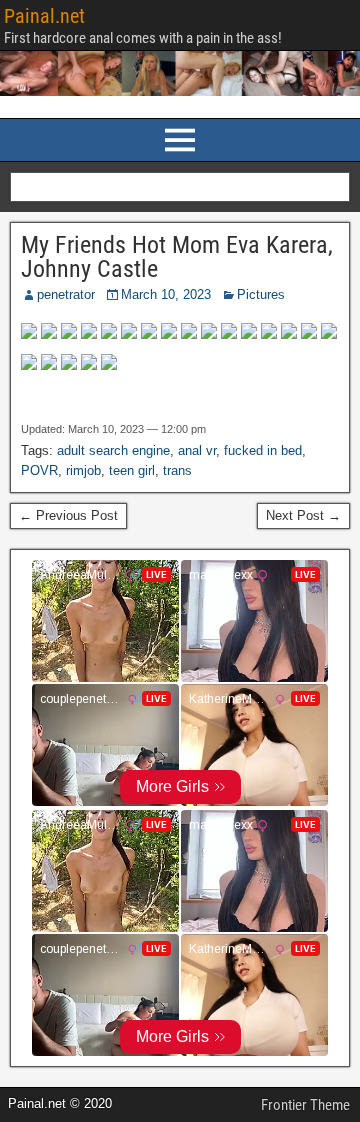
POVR (39, 470)
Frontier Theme (305, 1105)
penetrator (66, 294)
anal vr (197, 450)
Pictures (261, 294)
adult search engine (113, 450)
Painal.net (44, 16)
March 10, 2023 (166, 294)
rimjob (83, 470)
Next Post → (303, 515)
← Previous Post (68, 515)
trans (177, 470)
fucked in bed (263, 450)
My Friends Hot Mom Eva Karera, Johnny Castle (177, 257)
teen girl (132, 470)
